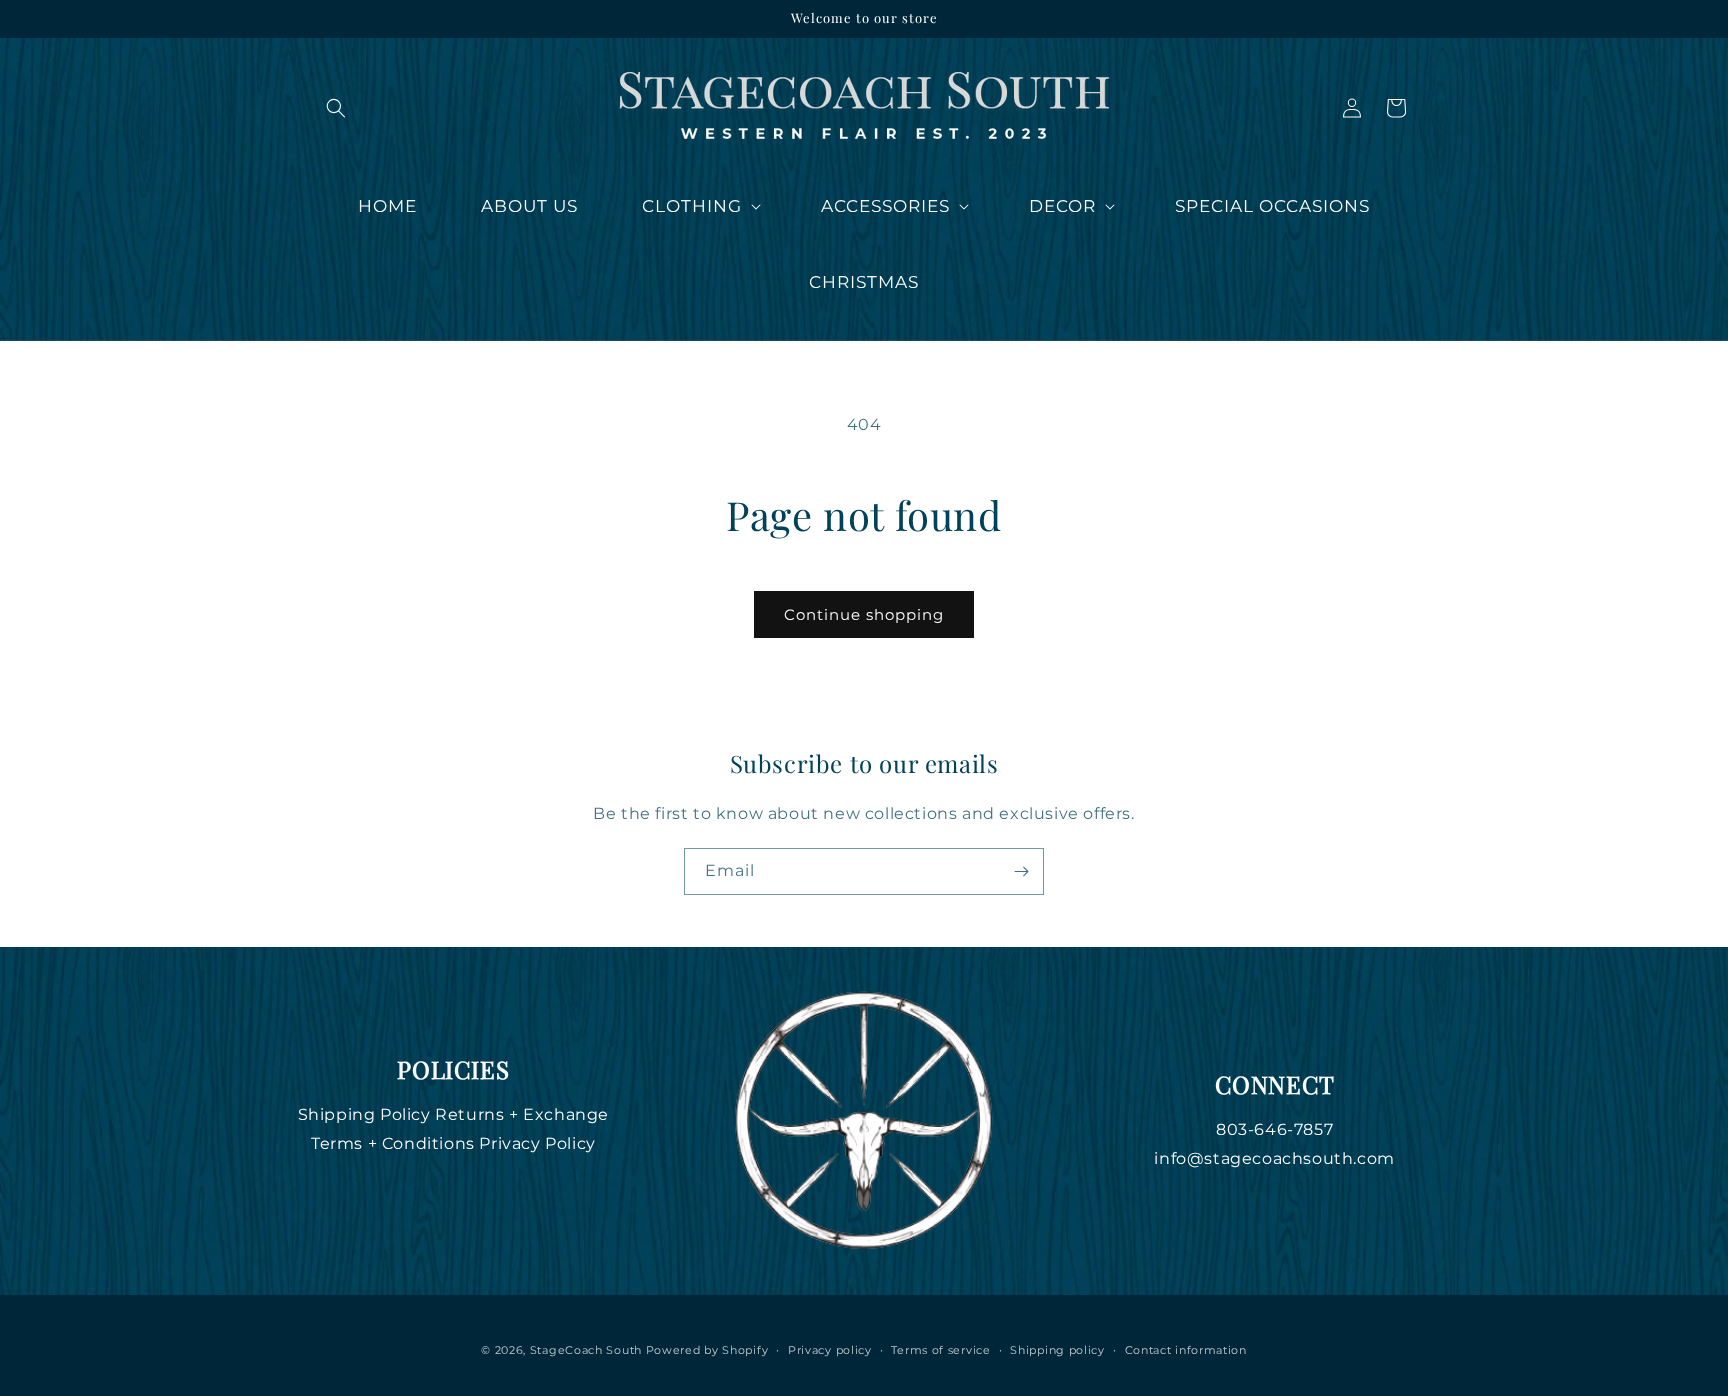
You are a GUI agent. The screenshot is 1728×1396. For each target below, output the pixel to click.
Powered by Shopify (707, 1350)
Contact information (1186, 1350)
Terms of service (940, 1350)
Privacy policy (830, 1350)
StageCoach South (586, 1350)
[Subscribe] (1021, 871)
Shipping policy (1057, 1350)
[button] (336, 108)
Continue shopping (864, 614)
